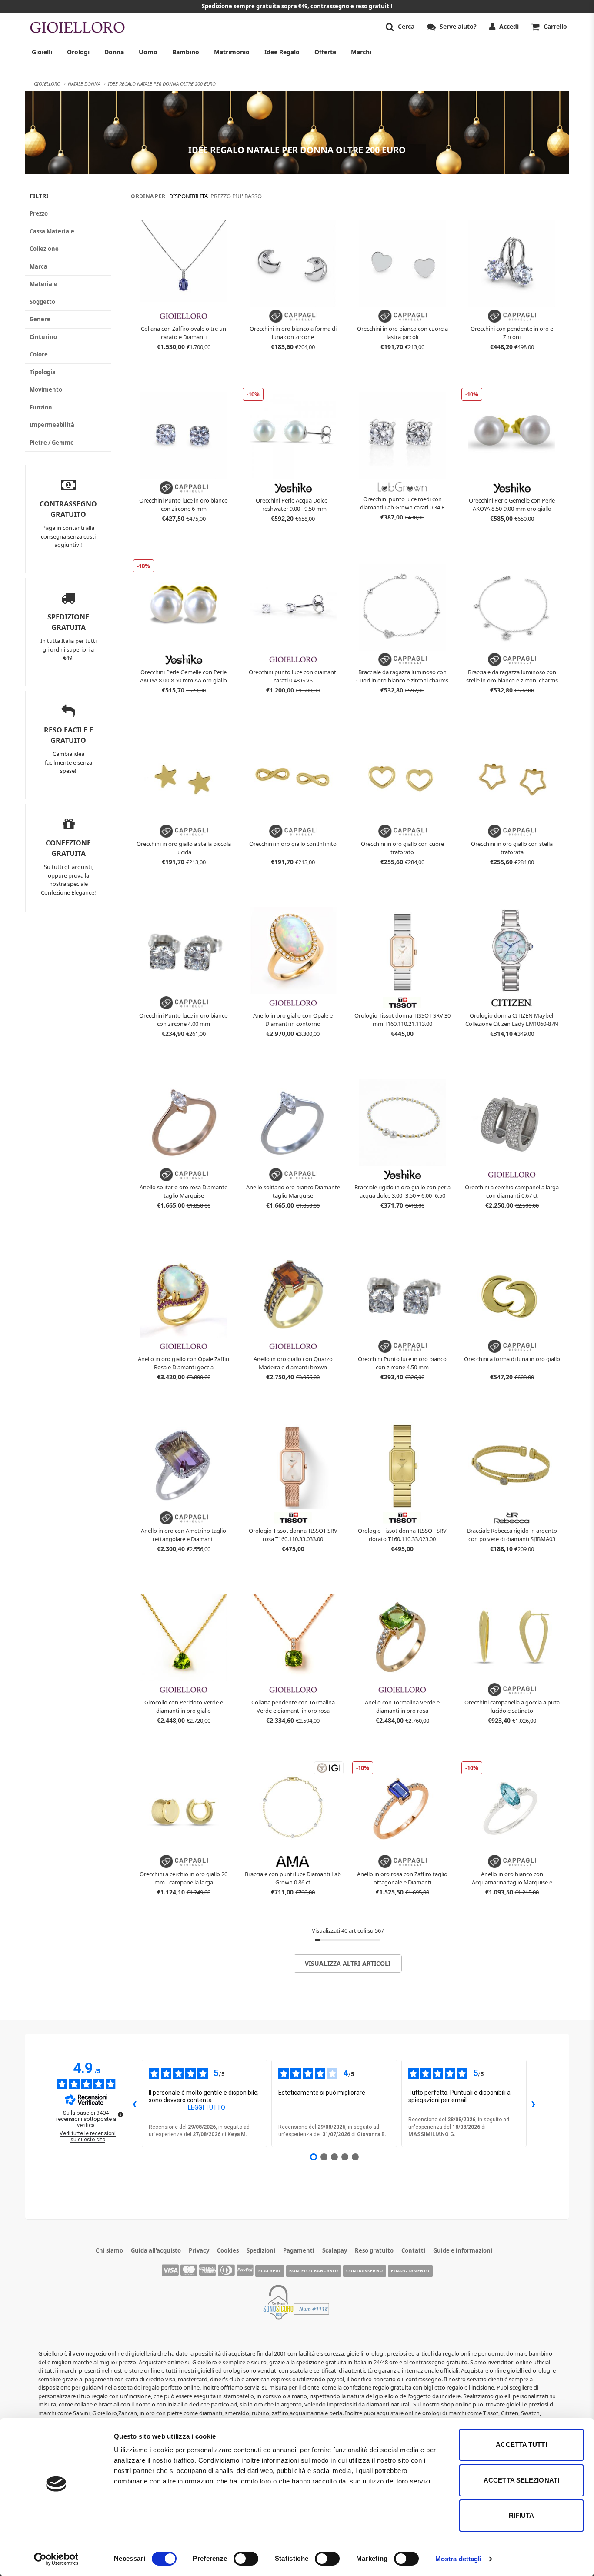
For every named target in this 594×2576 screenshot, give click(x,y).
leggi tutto (207, 2107)
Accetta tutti (521, 2445)
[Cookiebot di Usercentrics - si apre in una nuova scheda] (56, 2559)
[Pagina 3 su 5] (334, 2157)
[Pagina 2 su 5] (324, 2157)
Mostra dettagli (459, 2559)
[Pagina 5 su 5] (355, 2157)
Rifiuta (522, 2515)
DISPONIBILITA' (189, 196)
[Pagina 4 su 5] (345, 2157)
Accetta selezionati (521, 2480)
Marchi (361, 52)
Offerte (325, 52)
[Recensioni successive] (534, 2103)
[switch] (246, 2559)
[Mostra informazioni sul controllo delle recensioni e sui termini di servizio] (120, 2114)
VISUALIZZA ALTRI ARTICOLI (348, 1963)
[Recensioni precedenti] (135, 2103)
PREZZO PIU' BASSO (236, 196)
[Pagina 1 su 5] (314, 2157)
